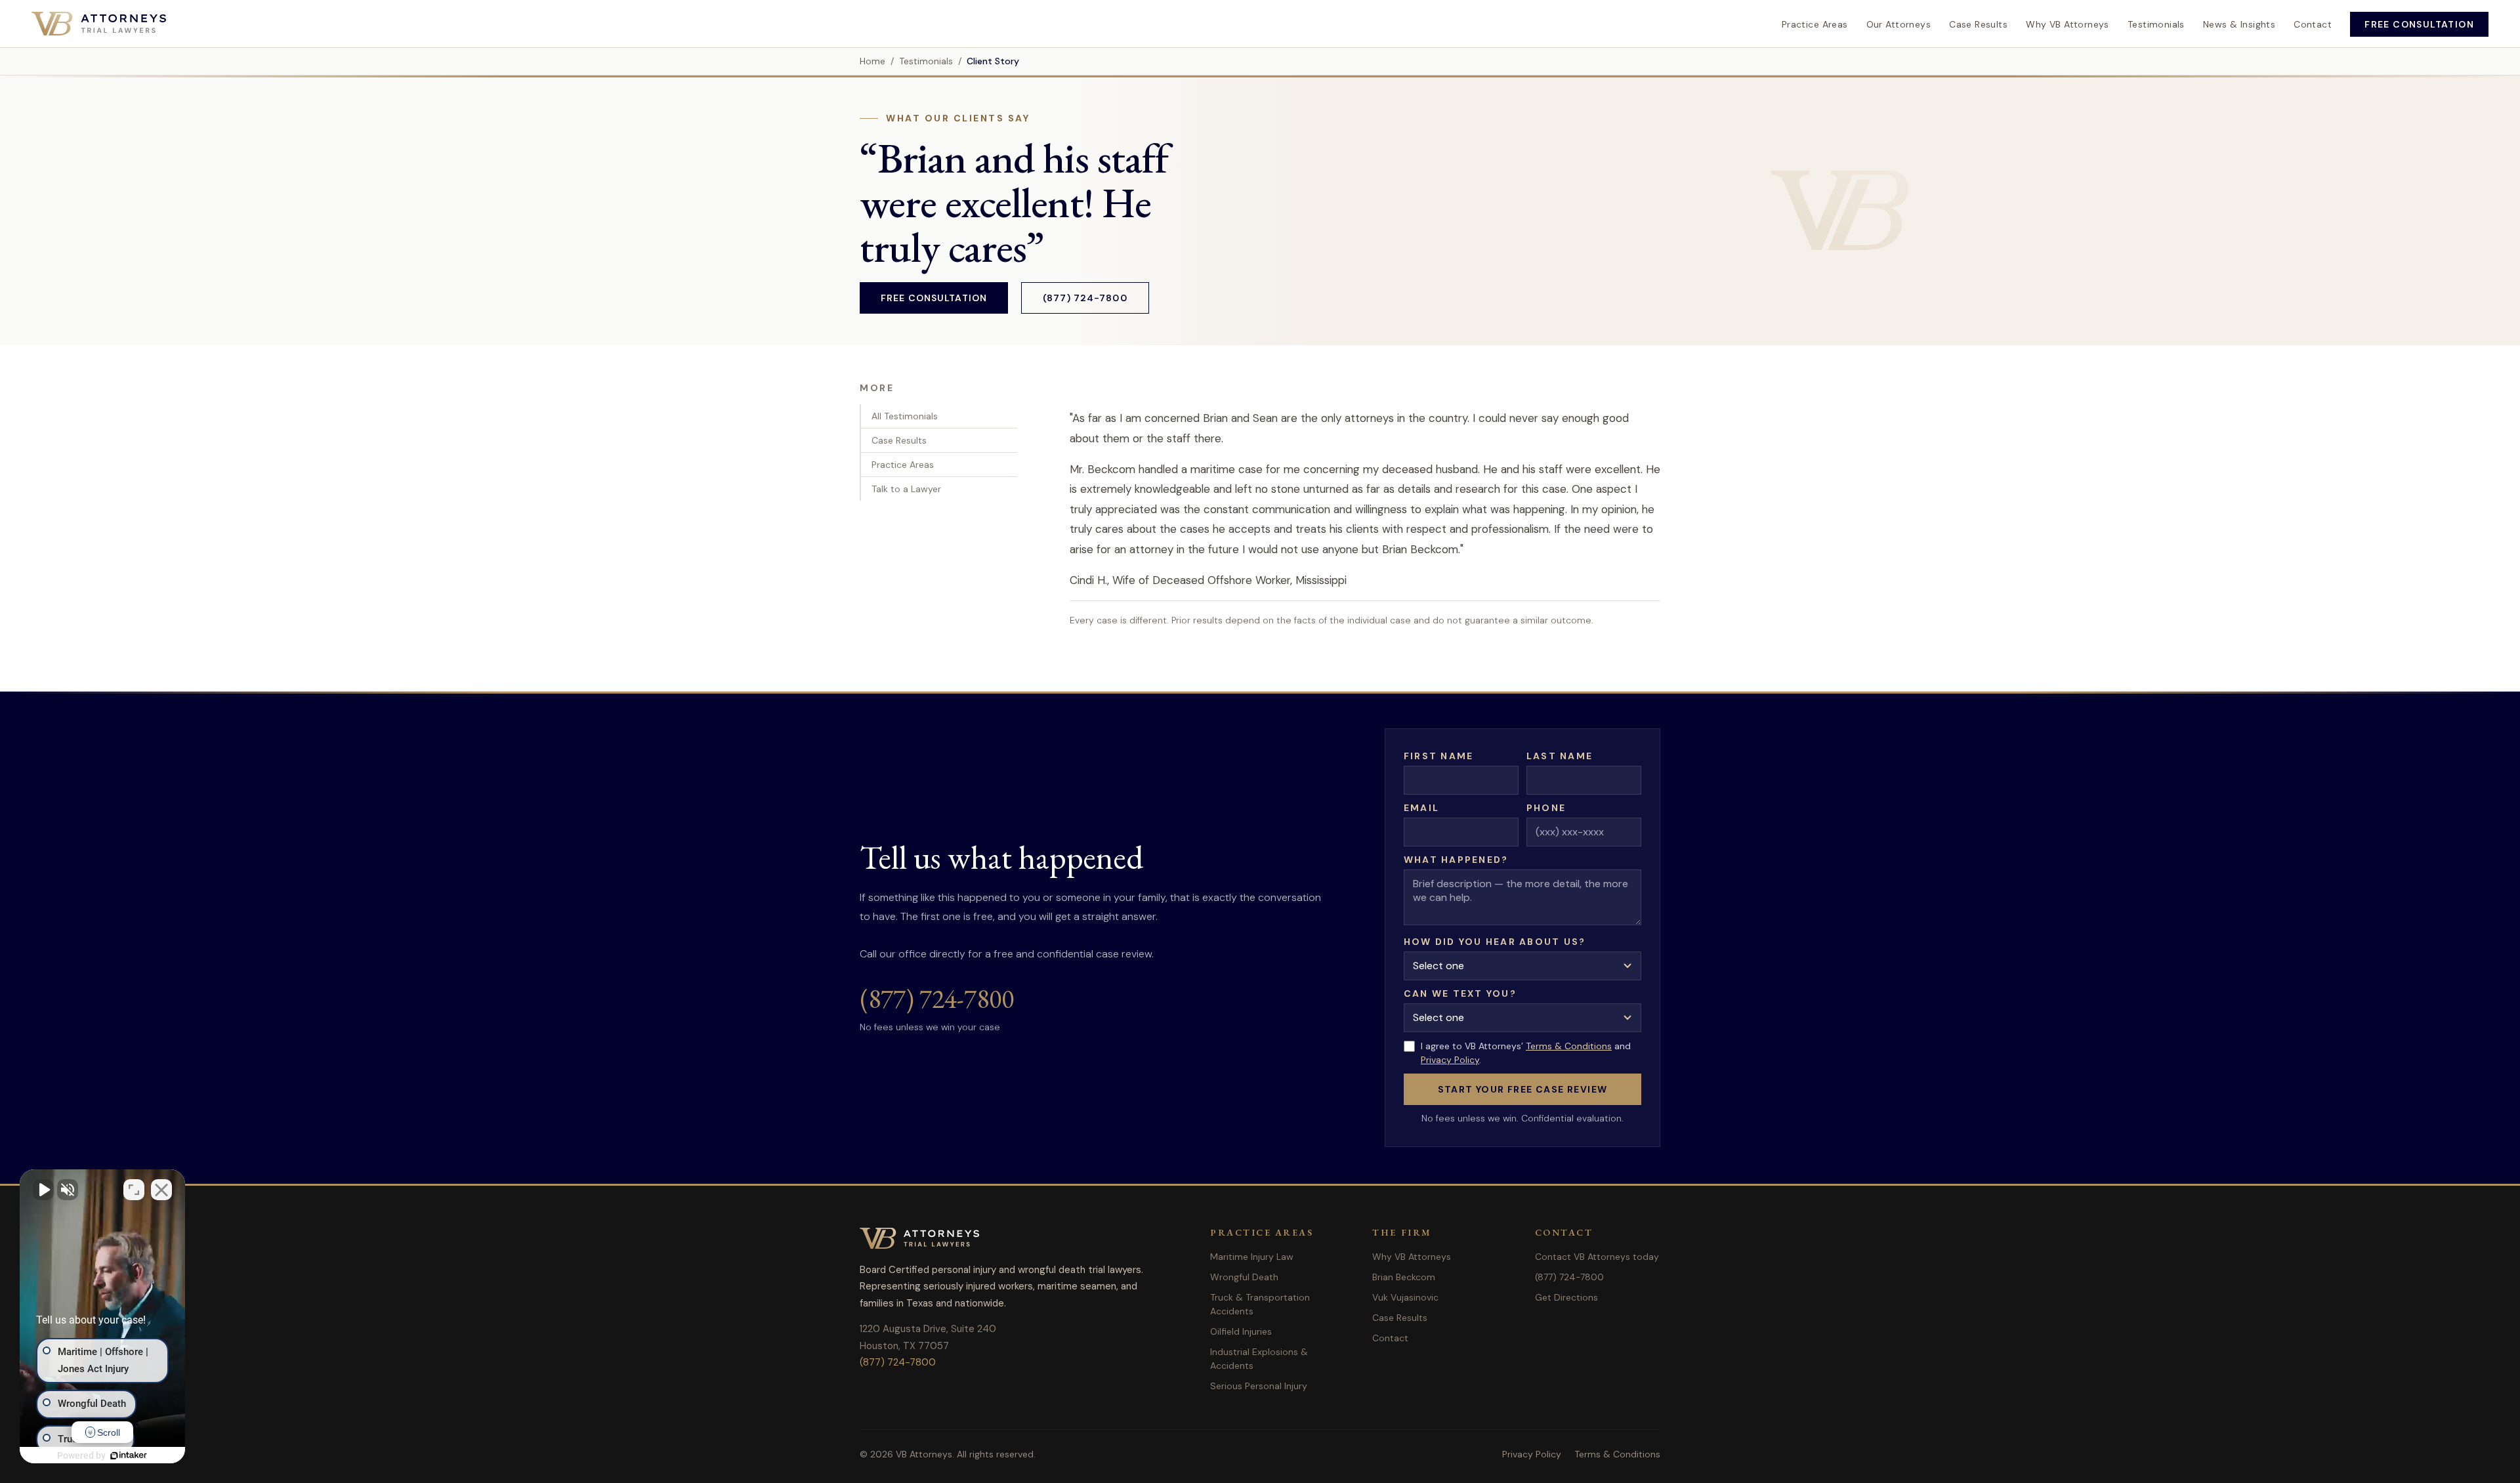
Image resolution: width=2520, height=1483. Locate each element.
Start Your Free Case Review (1523, 1089)
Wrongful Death (1244, 1277)
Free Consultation (2419, 24)
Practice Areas (1815, 24)
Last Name (1560, 756)
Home (872, 61)
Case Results (1978, 24)
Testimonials (2156, 24)
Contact (2313, 24)
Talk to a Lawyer (906, 489)
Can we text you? (1460, 993)
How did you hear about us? (1495, 942)
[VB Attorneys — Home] (99, 24)
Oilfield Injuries (1241, 1331)
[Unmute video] (43, 1190)
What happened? (1456, 860)
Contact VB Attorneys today (1597, 1257)
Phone (1546, 808)
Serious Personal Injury (1259, 1386)
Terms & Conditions (1569, 1046)
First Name (1438, 756)
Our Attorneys (1899, 24)
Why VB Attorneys (2068, 24)
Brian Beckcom (1404, 1277)
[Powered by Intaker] (129, 1455)
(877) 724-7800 (1085, 298)
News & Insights (2239, 24)
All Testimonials (905, 416)
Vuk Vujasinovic (1405, 1297)
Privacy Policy (1450, 1060)
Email (1421, 808)
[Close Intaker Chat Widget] (161, 1190)
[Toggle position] (134, 1190)
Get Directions (1566, 1297)
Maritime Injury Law (1252, 1257)
